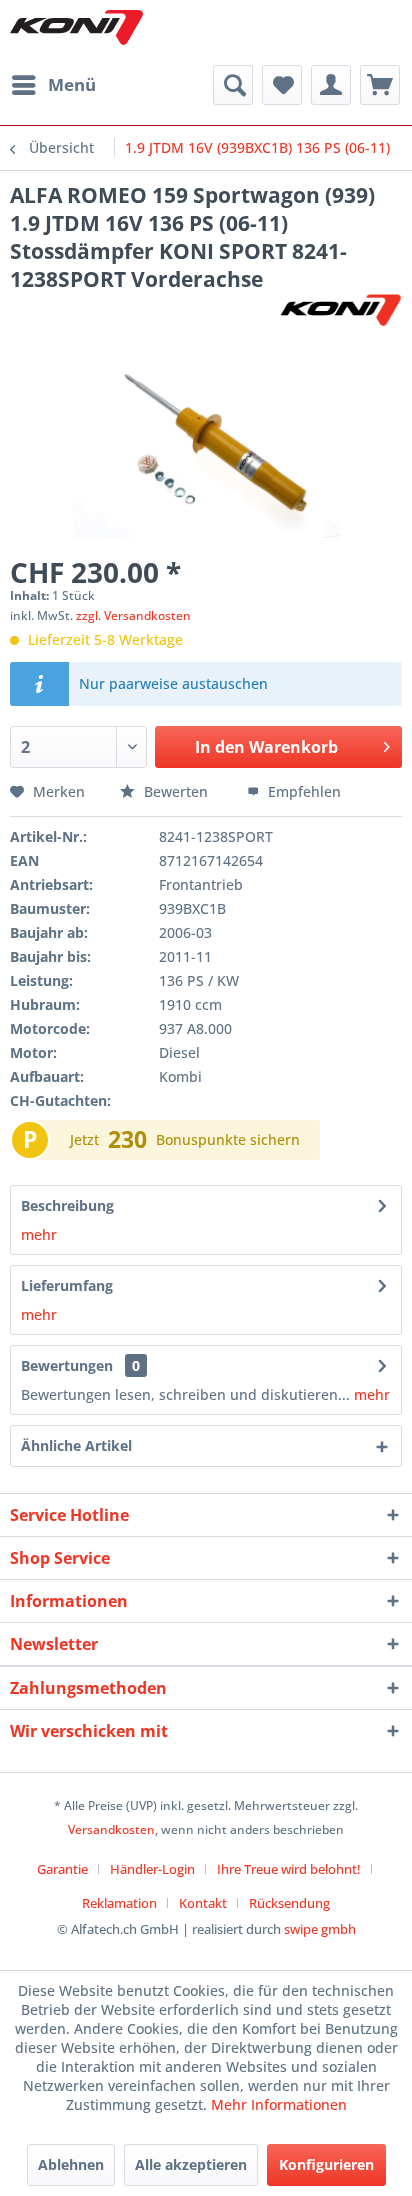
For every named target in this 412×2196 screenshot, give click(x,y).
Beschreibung (67, 1205)
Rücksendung (289, 1903)
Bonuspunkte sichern (228, 1139)
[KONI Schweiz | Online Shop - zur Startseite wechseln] (76, 27)
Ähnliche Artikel (76, 1445)
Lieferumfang (67, 1285)
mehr (39, 1234)
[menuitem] (53, 85)
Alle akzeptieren (191, 2164)
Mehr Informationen (279, 2104)
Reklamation (119, 1903)
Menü (72, 84)
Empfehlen (302, 791)
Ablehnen (71, 2164)
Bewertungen (67, 1365)
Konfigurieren (326, 2164)
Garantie (62, 1869)
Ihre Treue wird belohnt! (289, 1869)
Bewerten (176, 791)
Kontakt (203, 1903)
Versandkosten (111, 1829)
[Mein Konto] (331, 85)
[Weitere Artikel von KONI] (340, 310)
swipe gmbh (320, 1929)
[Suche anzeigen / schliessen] (233, 85)
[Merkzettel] (282, 85)
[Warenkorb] (380, 85)
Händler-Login (152, 1869)
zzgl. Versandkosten (133, 615)
